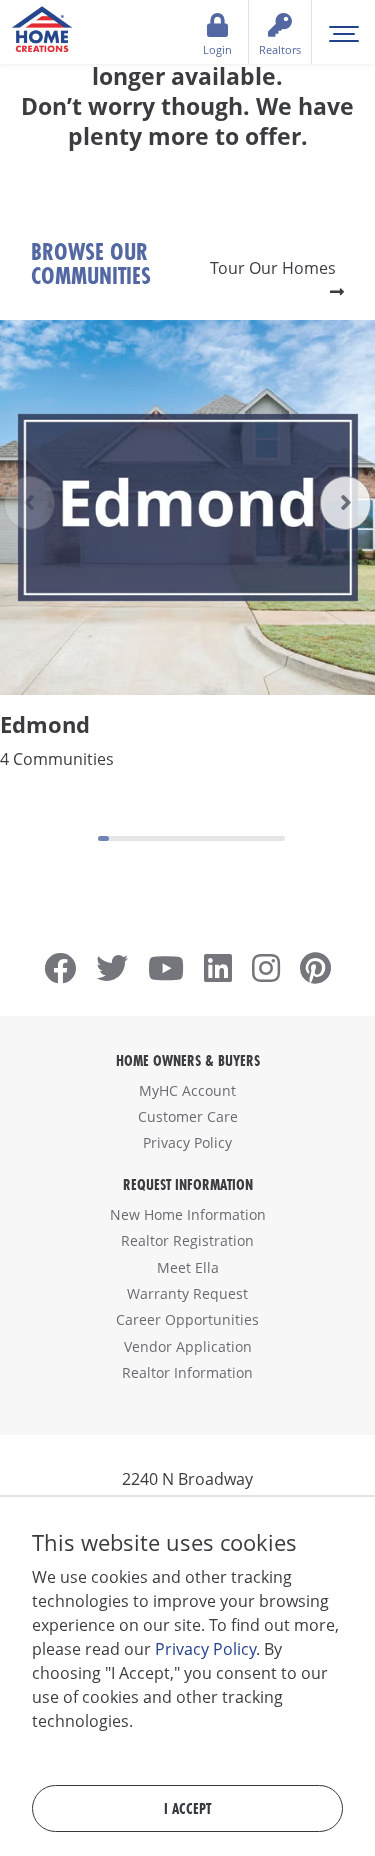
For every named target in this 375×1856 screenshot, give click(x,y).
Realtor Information (187, 1372)
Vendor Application (188, 1346)
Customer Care (188, 1116)
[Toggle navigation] (343, 32)
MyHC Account (187, 1090)
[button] (345, 503)
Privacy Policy (187, 1142)
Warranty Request (187, 1293)
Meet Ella (188, 1267)
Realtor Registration (187, 1240)
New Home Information (188, 1214)
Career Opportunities (187, 1319)
